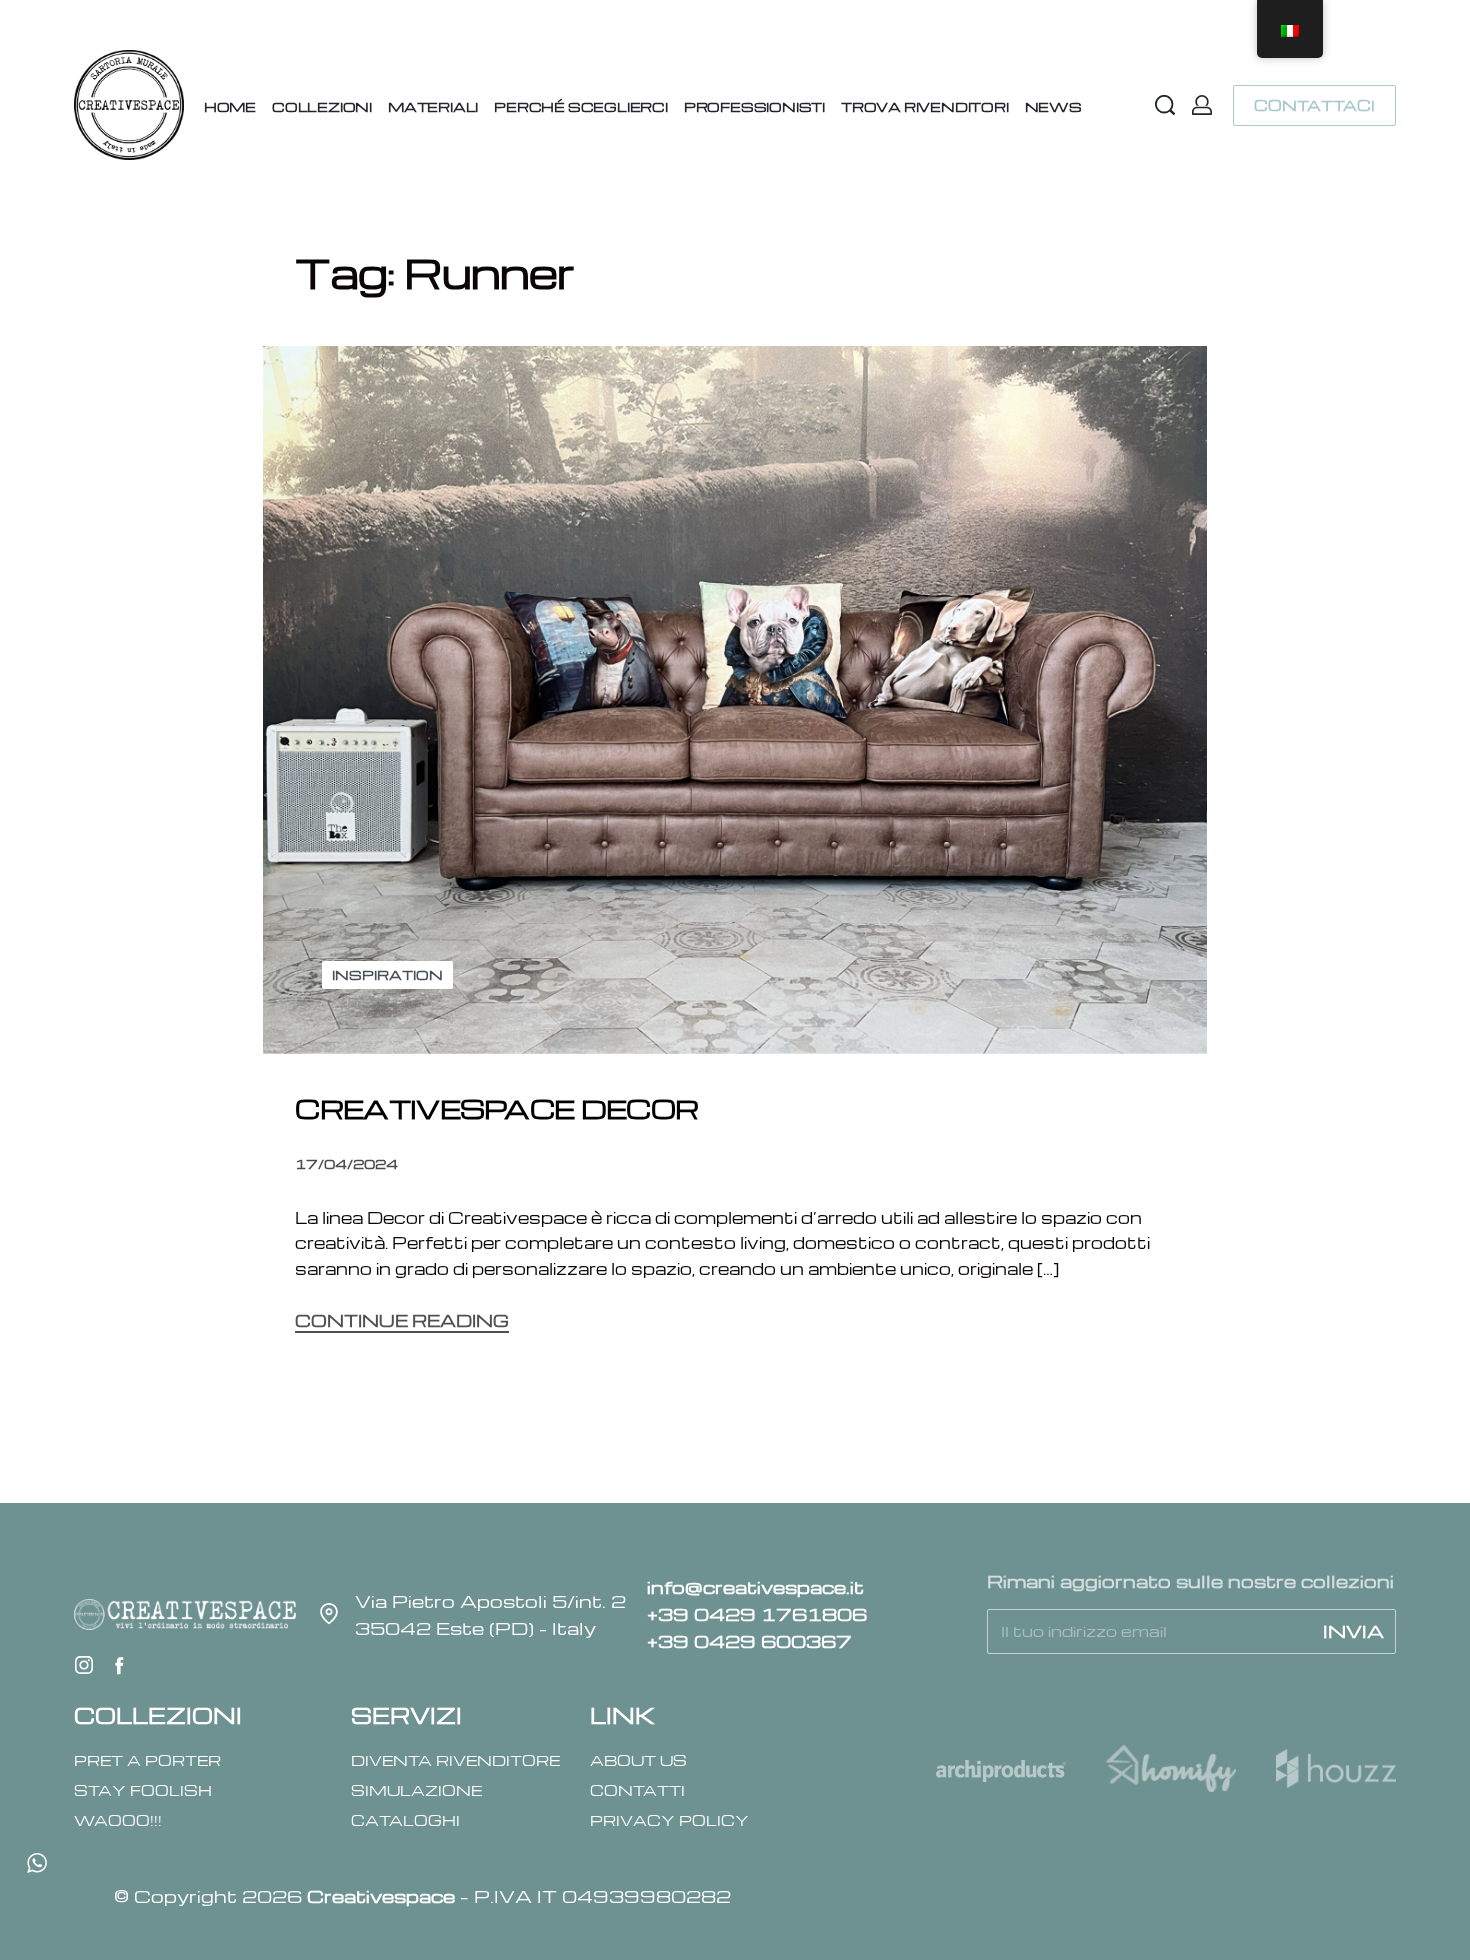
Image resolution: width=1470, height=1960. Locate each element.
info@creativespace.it (755, 1586)
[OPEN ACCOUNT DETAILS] (1202, 105)
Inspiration (387, 974)
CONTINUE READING (402, 1322)
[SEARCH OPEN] (1165, 105)
